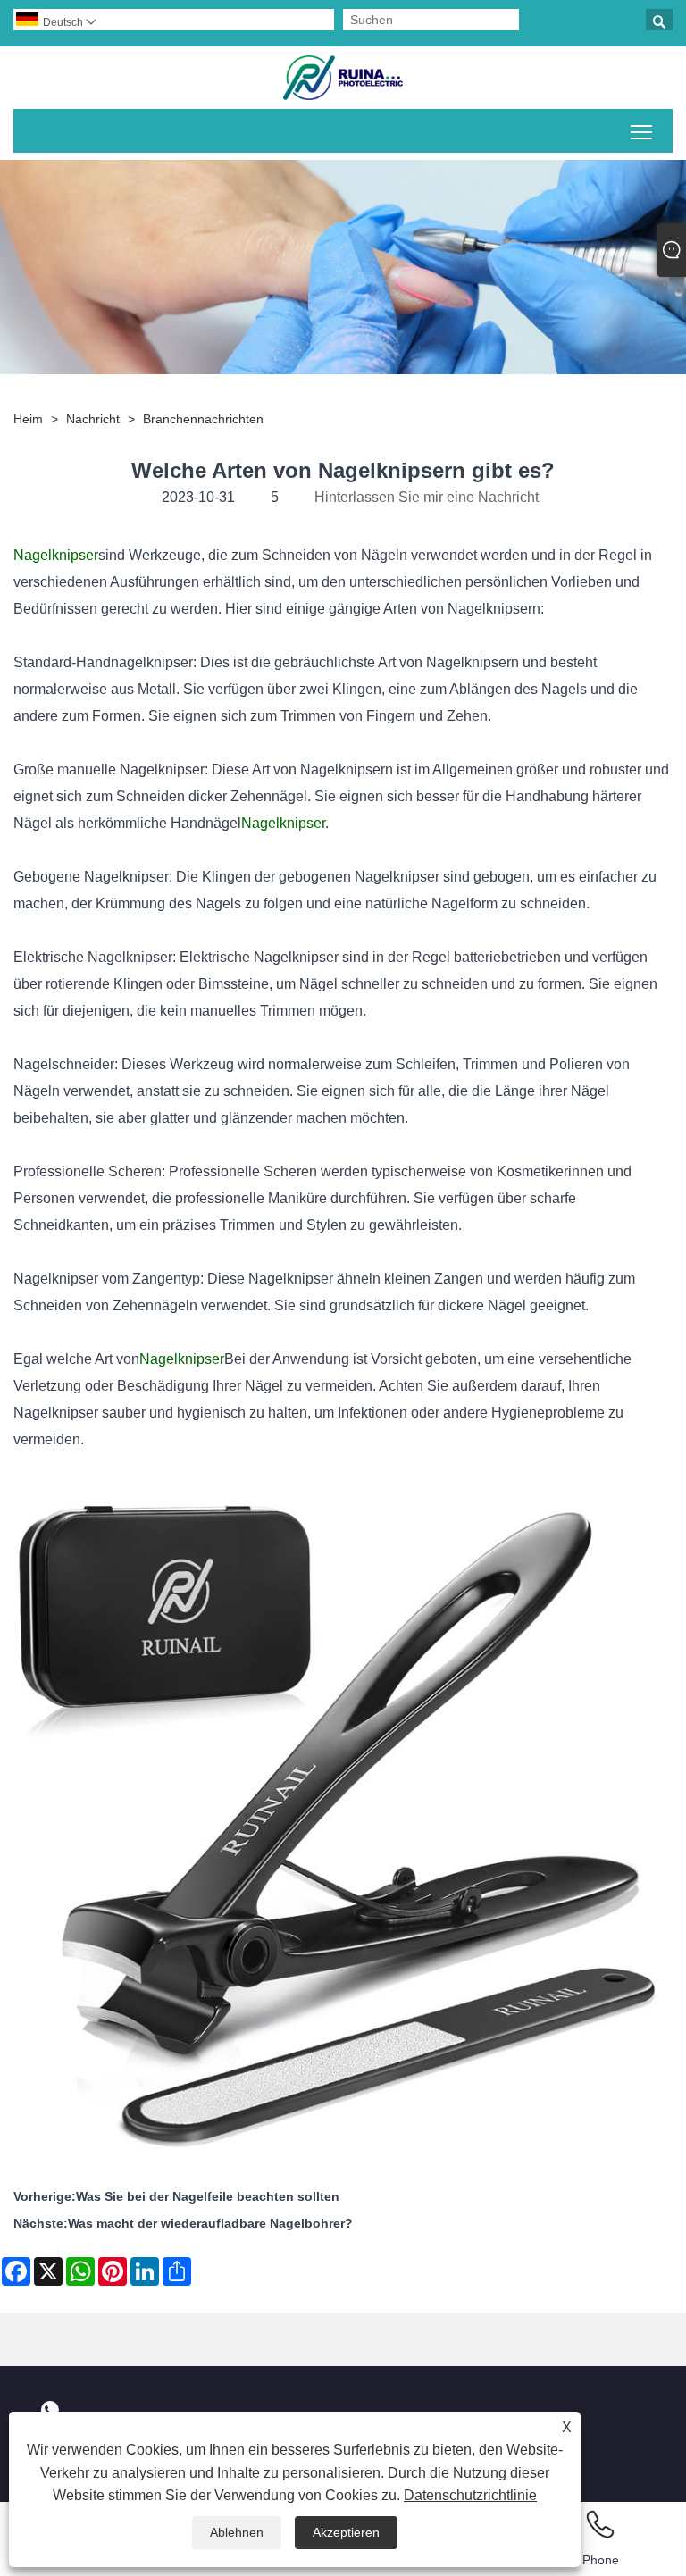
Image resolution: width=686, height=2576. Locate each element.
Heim (28, 419)
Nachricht (93, 419)
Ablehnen (237, 2532)
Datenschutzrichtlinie (470, 2495)
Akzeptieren (346, 2532)
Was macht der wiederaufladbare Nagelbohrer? (210, 2223)
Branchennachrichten (203, 419)
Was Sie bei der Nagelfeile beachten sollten (208, 2196)
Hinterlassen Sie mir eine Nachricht (427, 497)
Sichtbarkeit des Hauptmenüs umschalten (642, 131)
